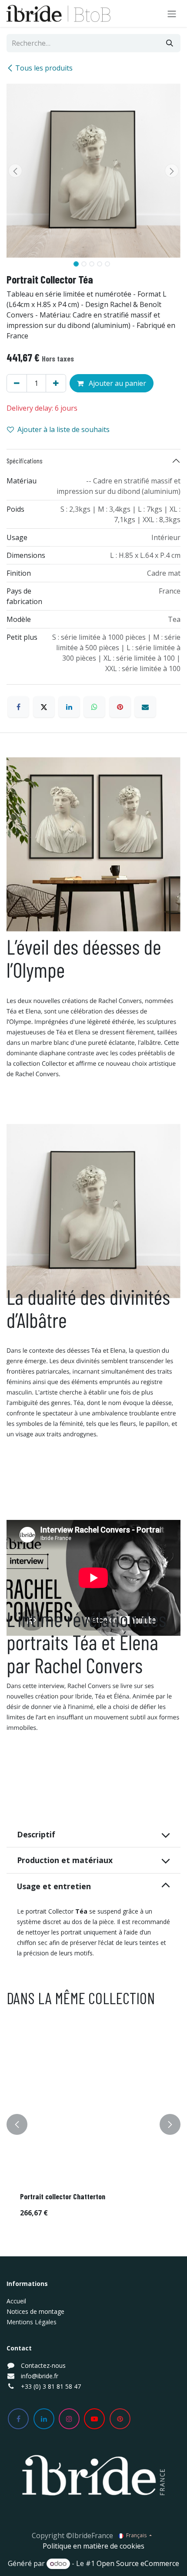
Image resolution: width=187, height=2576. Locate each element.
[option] (93, 2125)
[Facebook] (18, 707)
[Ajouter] (56, 383)
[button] (15, 171)
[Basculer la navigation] (172, 14)
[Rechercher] (170, 43)
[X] (44, 707)
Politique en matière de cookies (93, 2546)
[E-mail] (145, 707)
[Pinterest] (120, 707)
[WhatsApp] (94, 707)
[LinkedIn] (69, 707)
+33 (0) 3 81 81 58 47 (51, 2386)
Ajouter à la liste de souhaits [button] (63, 429)
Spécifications (25, 461)
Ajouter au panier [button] (117, 383)
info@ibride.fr (40, 2376)
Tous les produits (44, 68)
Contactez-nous (43, 2365)
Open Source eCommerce (138, 2563)
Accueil (16, 2301)
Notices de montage (35, 2311)
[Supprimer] (17, 383)
